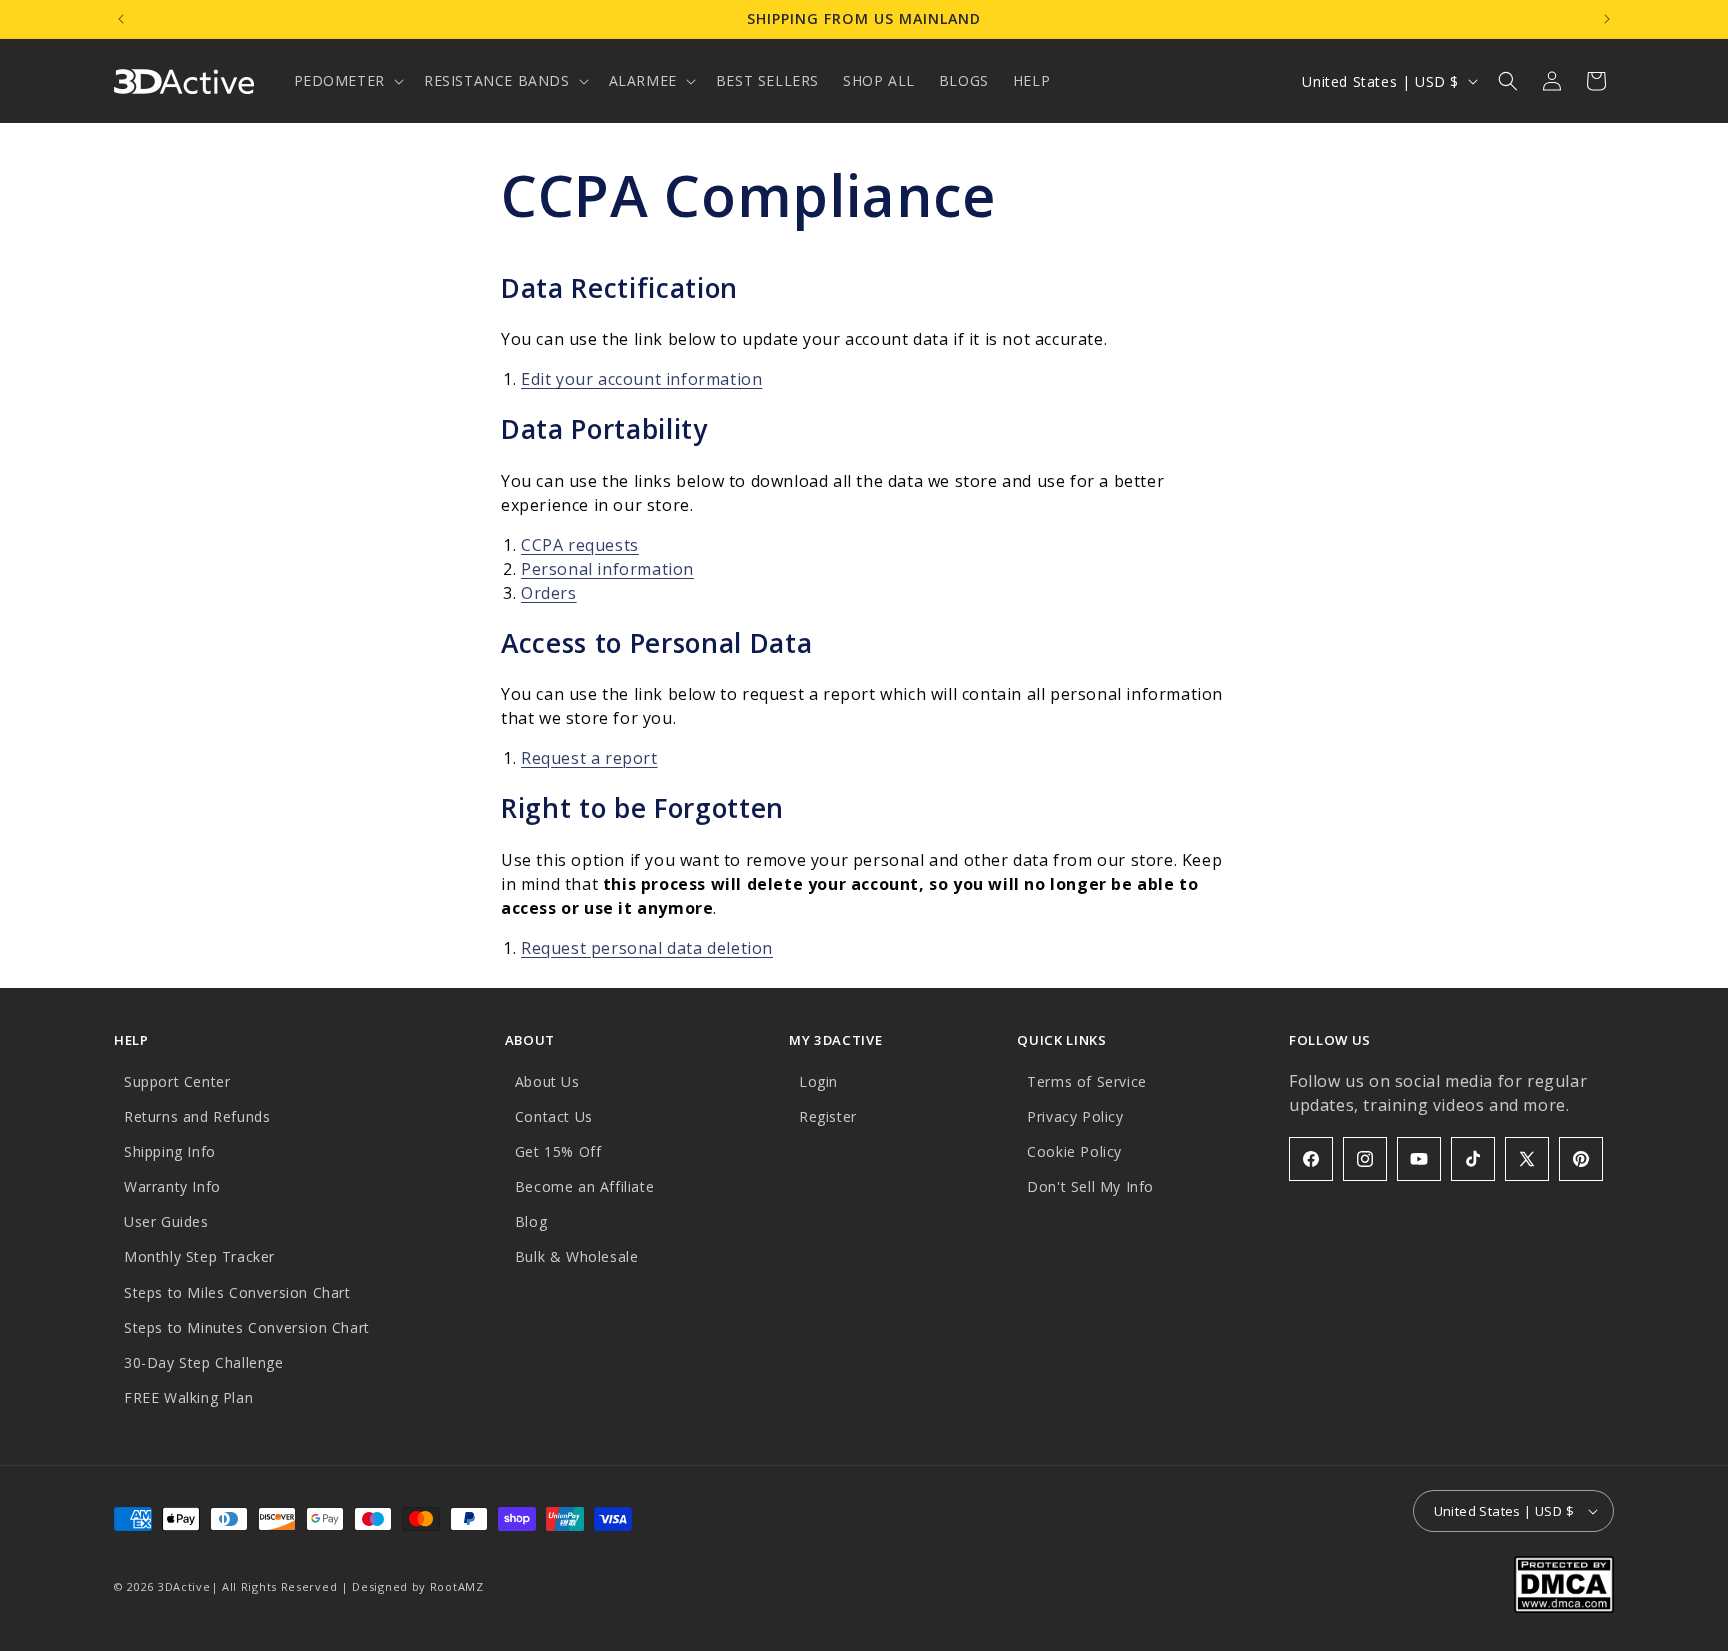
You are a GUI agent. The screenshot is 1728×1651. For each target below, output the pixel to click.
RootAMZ (457, 1586)
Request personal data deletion (647, 948)
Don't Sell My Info (1090, 1186)
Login (818, 1081)
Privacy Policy (1075, 1116)
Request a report (589, 758)
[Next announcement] (1607, 19)
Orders (549, 593)
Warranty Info (172, 1186)
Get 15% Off (558, 1151)
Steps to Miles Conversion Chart (237, 1292)
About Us (547, 1081)
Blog (531, 1221)
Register (828, 1116)
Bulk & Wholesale (577, 1256)
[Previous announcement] (121, 19)
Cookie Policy (1074, 1151)
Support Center (177, 1081)
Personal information (607, 569)
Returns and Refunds (197, 1116)
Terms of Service (1087, 1081)
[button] (347, 81)
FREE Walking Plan (188, 1397)
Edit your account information (641, 379)
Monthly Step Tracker (199, 1256)
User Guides (166, 1221)
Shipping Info (170, 1151)
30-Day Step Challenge (204, 1362)
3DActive (184, 1586)
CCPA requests (580, 545)
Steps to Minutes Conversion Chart (247, 1327)
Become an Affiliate (584, 1186)
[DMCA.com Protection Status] (1564, 1607)
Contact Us (554, 1116)
